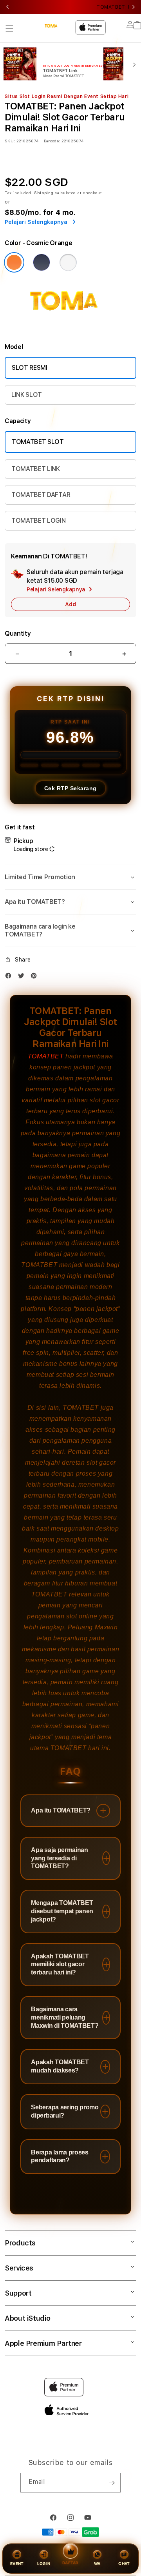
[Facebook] (10, 977)
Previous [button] (7, 7)
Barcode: (52, 141)
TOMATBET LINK (36, 469)
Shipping (44, 193)
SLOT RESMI (30, 368)
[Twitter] (23, 977)
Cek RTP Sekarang (70, 788)
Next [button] (134, 7)
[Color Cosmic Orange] (14, 262)
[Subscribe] (112, 2483)
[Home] (55, 26)
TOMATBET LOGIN (39, 521)
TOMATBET (46, 1056)
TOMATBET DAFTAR (41, 495)
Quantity (18, 634)
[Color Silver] (68, 262)
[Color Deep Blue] (42, 262)
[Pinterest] (36, 977)
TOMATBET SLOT (38, 442)
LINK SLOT (27, 395)
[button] (9, 28)
